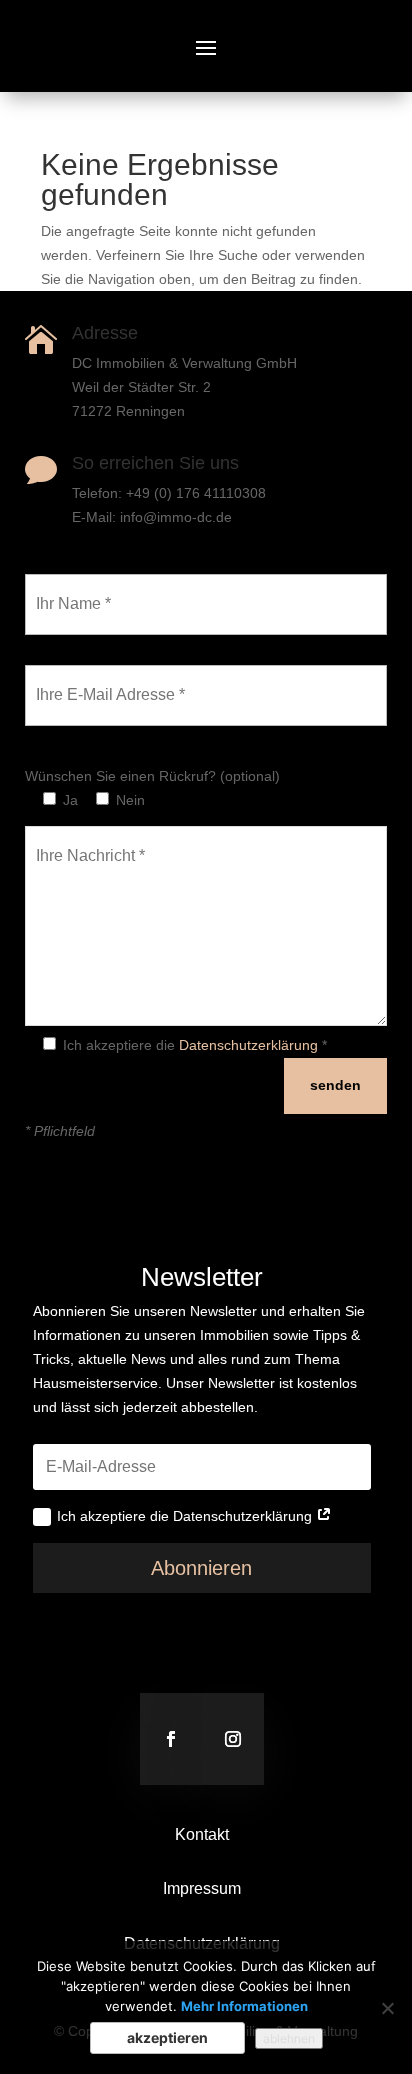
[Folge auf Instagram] (233, 1739)
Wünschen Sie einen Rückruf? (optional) (152, 776)
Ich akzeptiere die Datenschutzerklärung (186, 1516)
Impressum (202, 1888)
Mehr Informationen (244, 2006)
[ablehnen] (387, 2008)
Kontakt (202, 1834)
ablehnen (289, 2038)
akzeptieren (167, 2037)
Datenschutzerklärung (248, 1045)
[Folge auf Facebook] (171, 1739)
